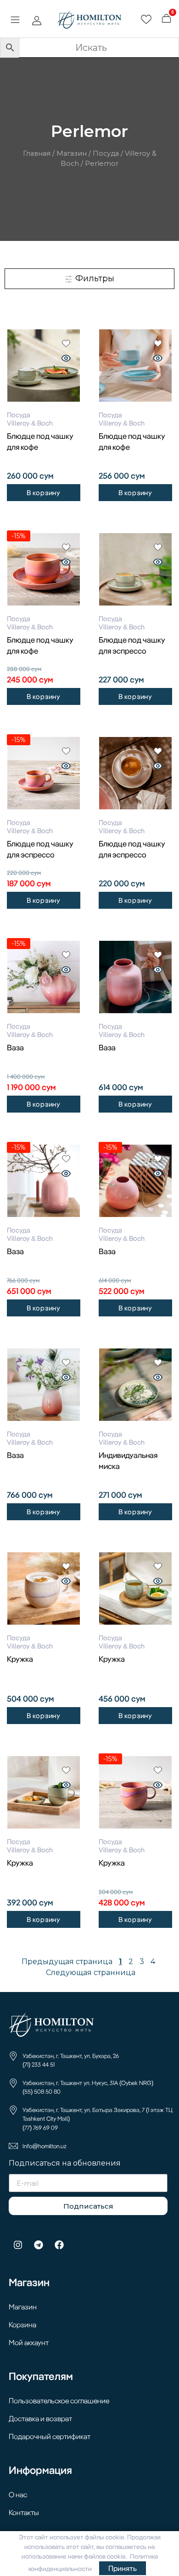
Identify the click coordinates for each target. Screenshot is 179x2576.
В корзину (44, 493)
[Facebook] (59, 2245)
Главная (37, 153)
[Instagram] (18, 2245)
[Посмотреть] (66, 359)
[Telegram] (39, 2245)
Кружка (20, 1659)
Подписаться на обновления (65, 2164)
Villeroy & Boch (30, 423)
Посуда (106, 153)
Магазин (72, 153)
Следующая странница (91, 1973)
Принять (123, 2568)
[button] (15, 21)
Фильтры (94, 278)
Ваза (15, 1047)
